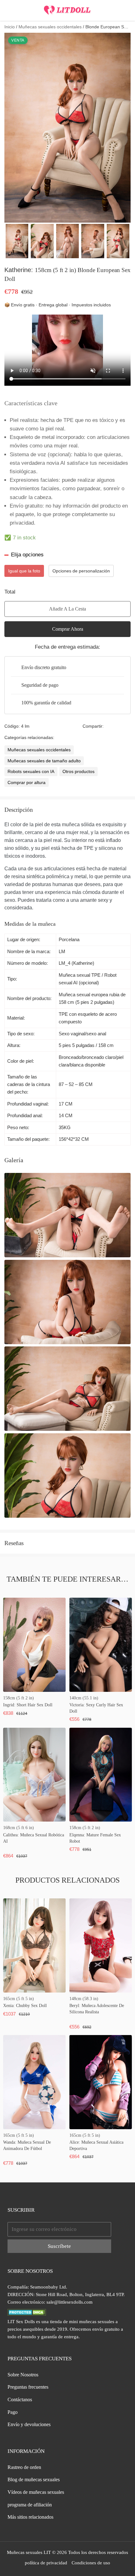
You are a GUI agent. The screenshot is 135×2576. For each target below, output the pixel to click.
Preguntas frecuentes (28, 2387)
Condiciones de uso (91, 2563)
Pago (13, 2412)
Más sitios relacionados (30, 2517)
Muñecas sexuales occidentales (50, 27)
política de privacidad (46, 2563)
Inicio (10, 27)
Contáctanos (20, 2400)
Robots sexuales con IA (31, 771)
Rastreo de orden (24, 2467)
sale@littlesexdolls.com (70, 2302)
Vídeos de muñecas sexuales (36, 2492)
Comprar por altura (27, 782)
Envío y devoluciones (29, 2424)
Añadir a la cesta (67, 609)
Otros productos (78, 771)
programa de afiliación (30, 2505)
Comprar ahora (68, 629)
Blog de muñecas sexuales (34, 2479)
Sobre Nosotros (23, 2375)
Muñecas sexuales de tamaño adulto (44, 761)
